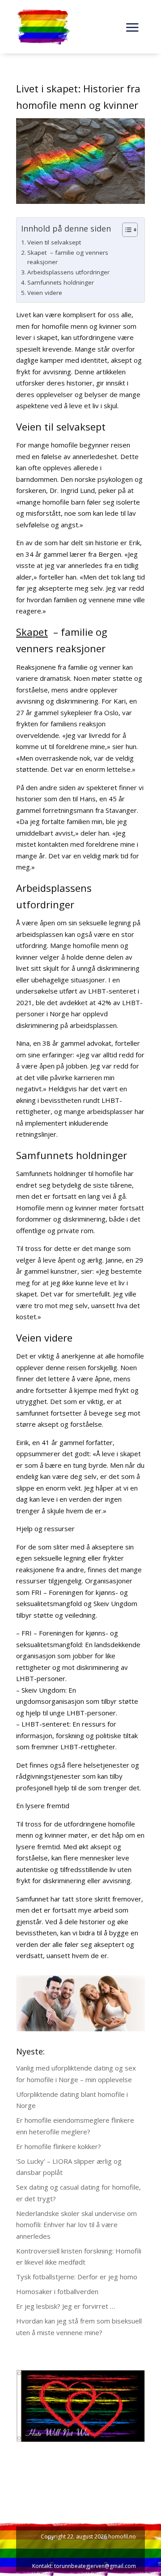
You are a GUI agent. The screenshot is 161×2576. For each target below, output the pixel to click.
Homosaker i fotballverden (57, 2291)
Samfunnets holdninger (61, 282)
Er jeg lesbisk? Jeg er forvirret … (66, 2306)
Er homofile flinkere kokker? (59, 2146)
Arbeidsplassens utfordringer (68, 272)
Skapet (32, 632)
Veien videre (45, 293)
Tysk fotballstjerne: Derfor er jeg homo (77, 2277)
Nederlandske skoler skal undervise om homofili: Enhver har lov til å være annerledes (76, 2225)
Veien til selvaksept (54, 242)
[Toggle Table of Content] (125, 230)
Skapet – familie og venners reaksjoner (68, 257)
